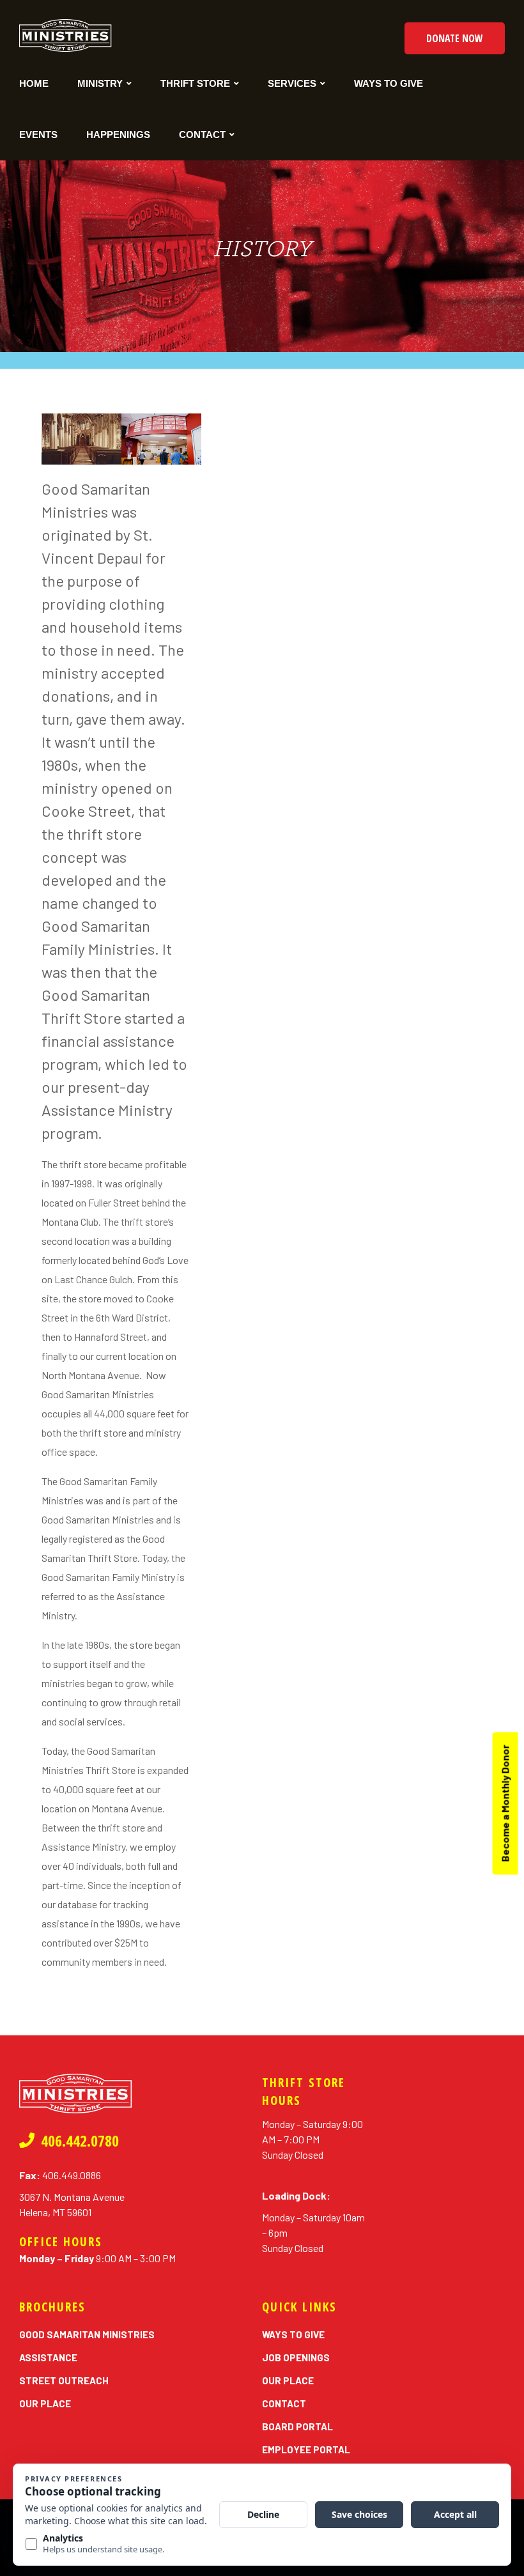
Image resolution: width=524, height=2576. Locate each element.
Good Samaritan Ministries (87, 2334)
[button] (455, 38)
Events (38, 135)
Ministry (100, 83)
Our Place (45, 2403)
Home (34, 83)
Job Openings (296, 2357)
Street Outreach (64, 2380)
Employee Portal (306, 2449)
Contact (202, 135)
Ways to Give (389, 83)
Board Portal (297, 2426)
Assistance (48, 2357)
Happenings (118, 135)
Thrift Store (195, 83)
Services (292, 83)
